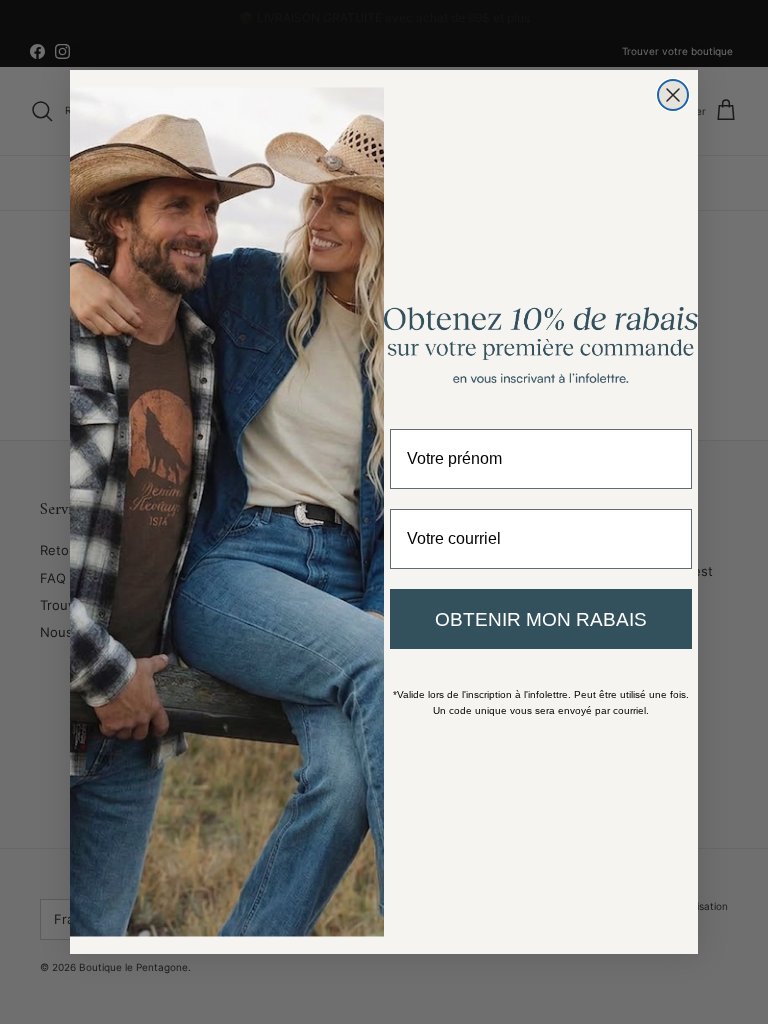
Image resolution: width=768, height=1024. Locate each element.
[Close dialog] (673, 95)
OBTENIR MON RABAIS (541, 619)
